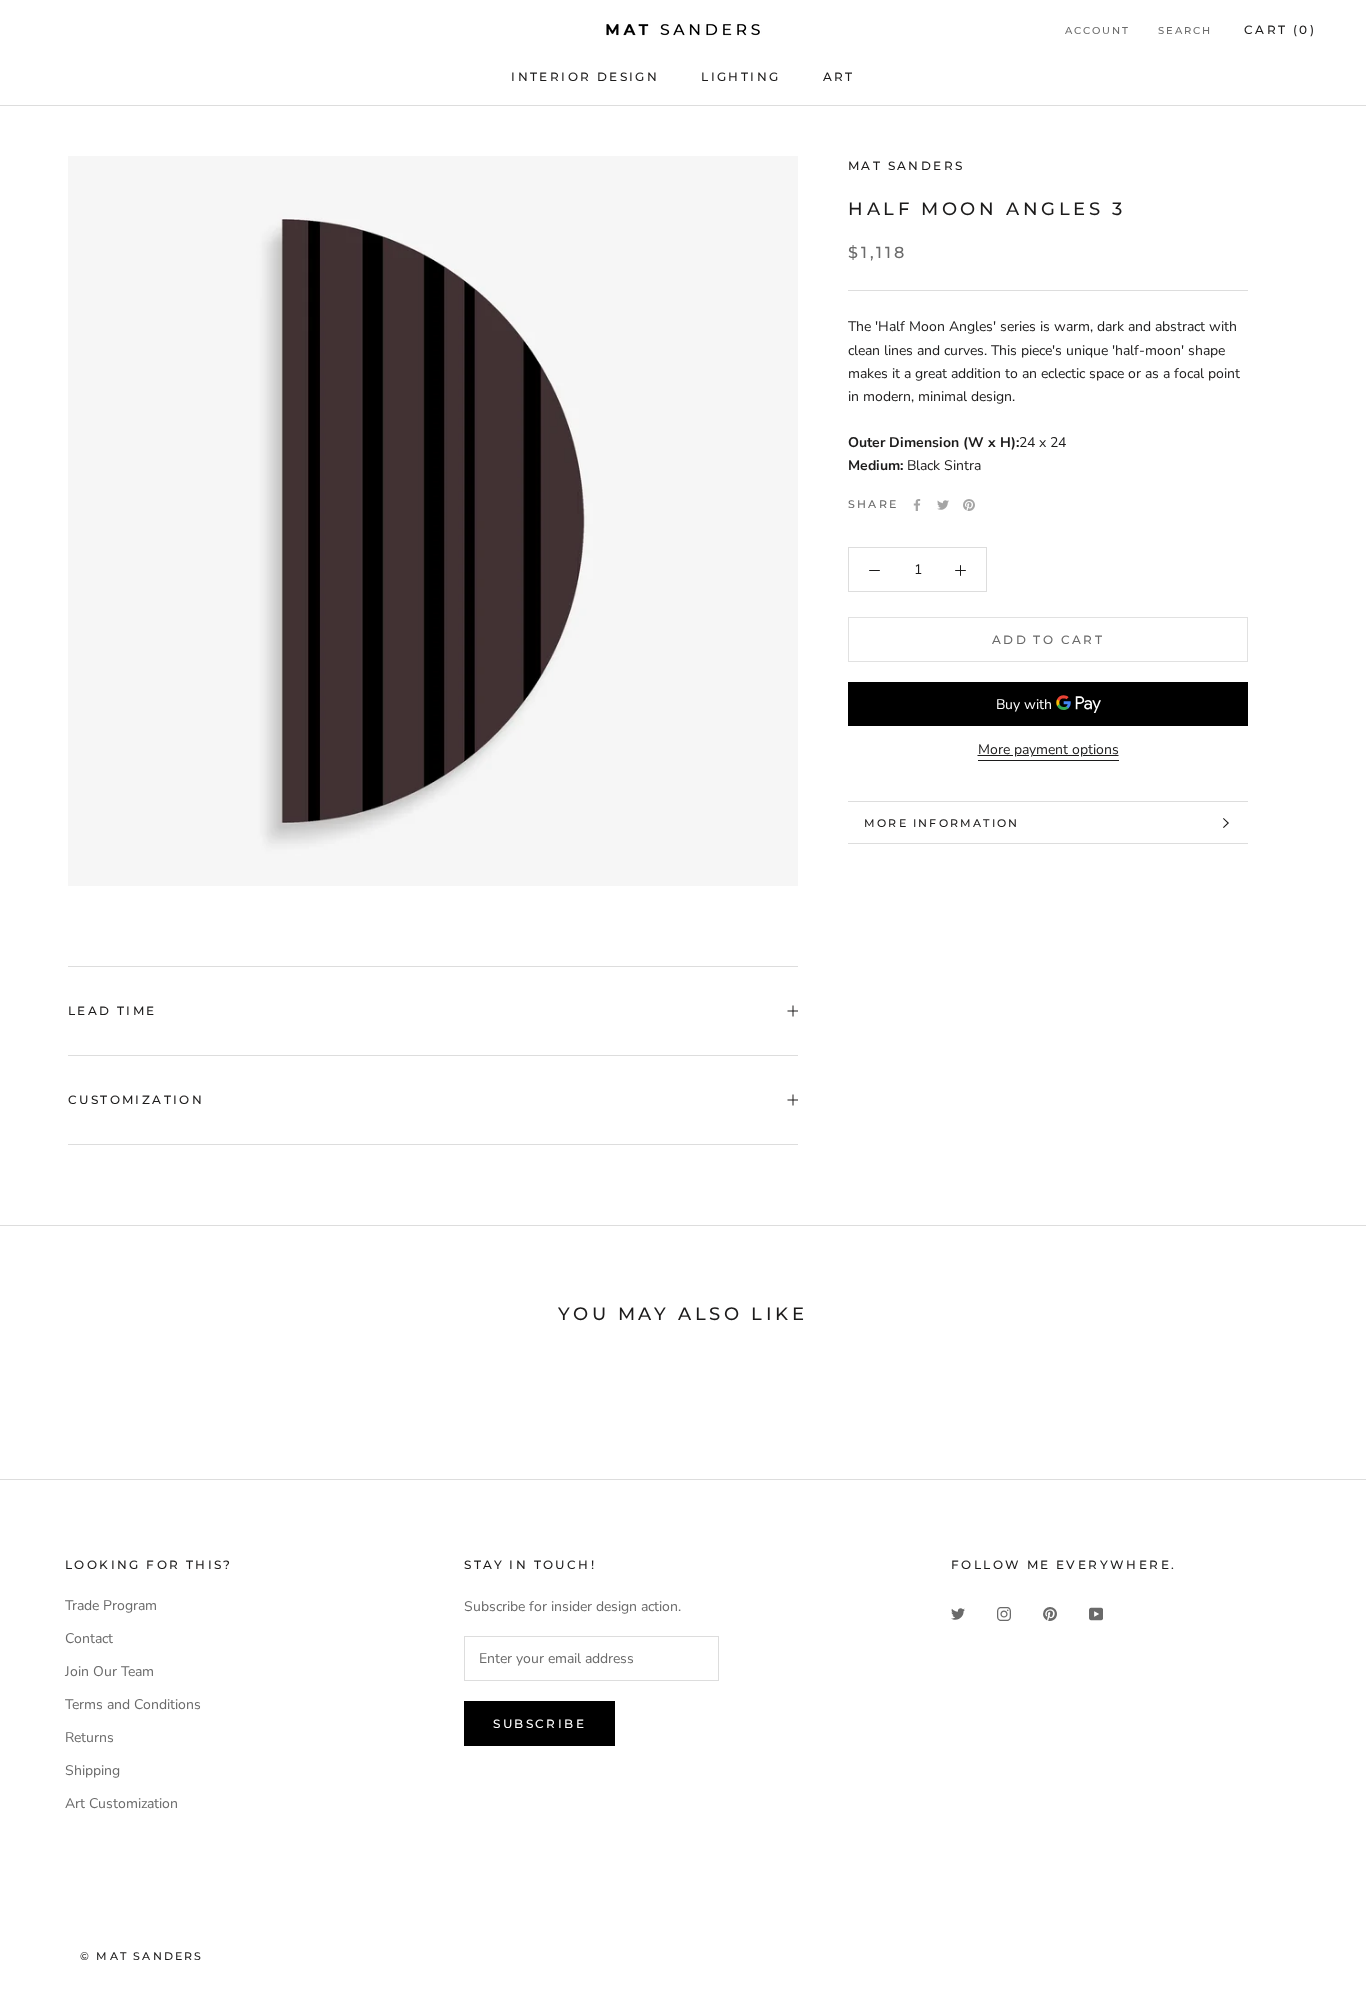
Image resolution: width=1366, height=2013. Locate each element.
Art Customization (121, 1803)
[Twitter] (943, 505)
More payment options (1048, 750)
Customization (136, 1099)
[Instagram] (1004, 1612)
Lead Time (112, 1010)
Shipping (92, 1770)
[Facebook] (917, 505)
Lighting (740, 76)
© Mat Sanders (142, 1956)
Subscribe (539, 1723)
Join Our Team (109, 1671)
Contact (89, 1638)
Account (1097, 30)
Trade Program (111, 1605)
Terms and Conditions (133, 1704)
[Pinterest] (969, 505)
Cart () (1280, 29)
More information (941, 823)
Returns (89, 1737)
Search (1185, 30)
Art (839, 76)
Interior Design (585, 76)
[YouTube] (1096, 1612)
